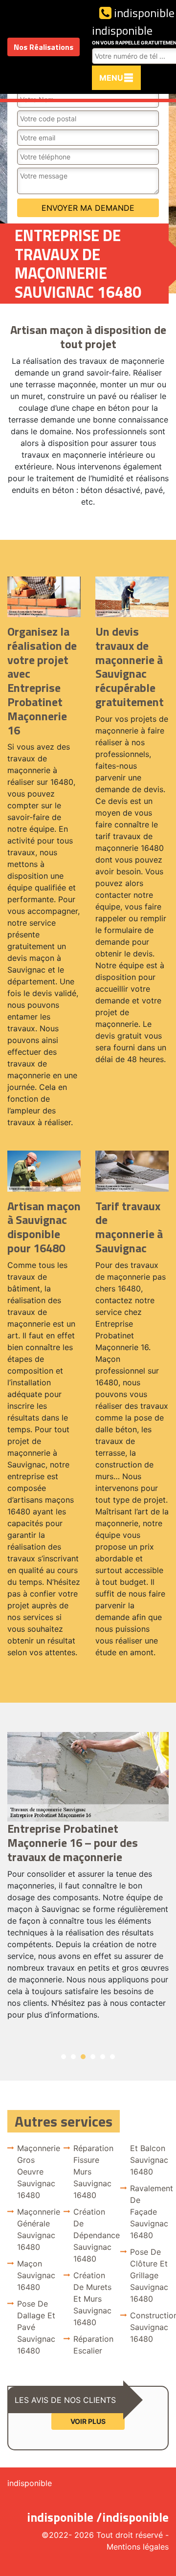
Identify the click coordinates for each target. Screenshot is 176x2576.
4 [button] (93, 2057)
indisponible (143, 13)
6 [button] (112, 2057)
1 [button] (64, 2057)
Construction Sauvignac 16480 (149, 2327)
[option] (88, 1880)
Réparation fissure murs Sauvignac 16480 (93, 2172)
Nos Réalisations (44, 47)
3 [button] (83, 2057)
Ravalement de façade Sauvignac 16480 (149, 2212)
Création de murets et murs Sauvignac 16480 (92, 2299)
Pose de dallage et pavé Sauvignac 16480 (36, 2327)
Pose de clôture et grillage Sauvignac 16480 (149, 2275)
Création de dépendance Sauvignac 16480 (93, 2235)
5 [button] (103, 2057)
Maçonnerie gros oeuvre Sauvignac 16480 (36, 2172)
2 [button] (73, 2057)
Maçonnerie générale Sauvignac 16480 (36, 2229)
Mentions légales (138, 2547)
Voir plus (88, 2421)
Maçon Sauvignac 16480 (36, 2275)
